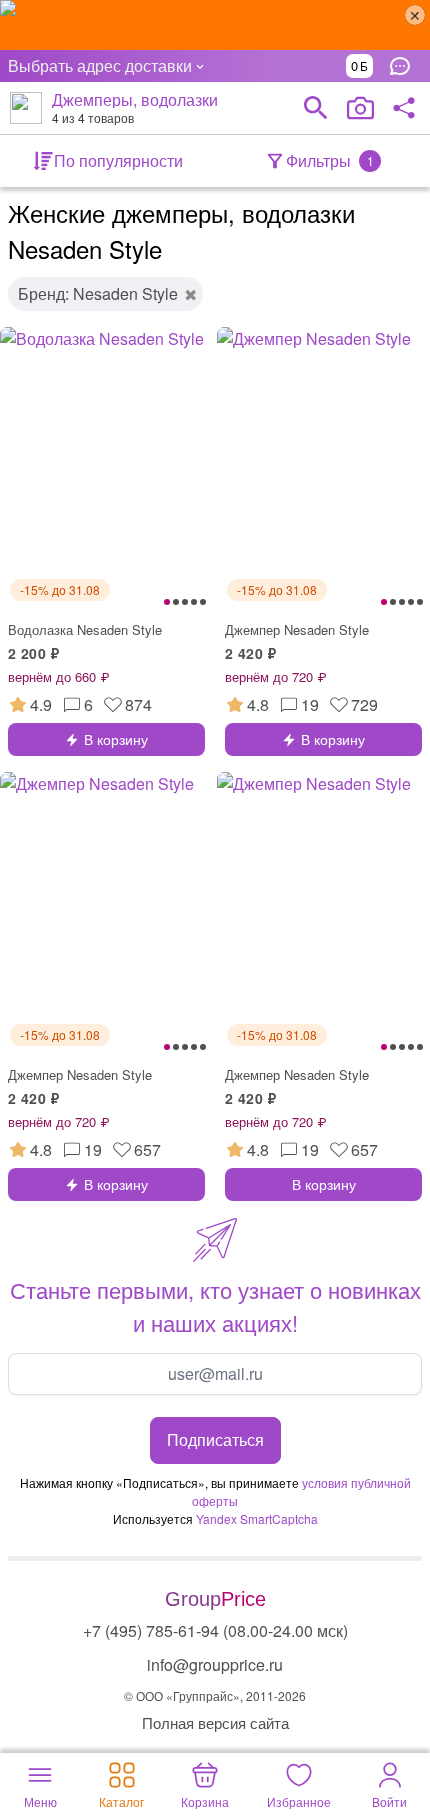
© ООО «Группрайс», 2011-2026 (215, 1695)
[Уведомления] (405, 66)
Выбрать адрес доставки (100, 65)
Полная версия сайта (215, 1722)
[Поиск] (316, 108)
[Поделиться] (404, 108)
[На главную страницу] (26, 108)
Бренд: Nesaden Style (98, 293)
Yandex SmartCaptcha (257, 1518)
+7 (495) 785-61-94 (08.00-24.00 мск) (215, 1630)
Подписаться (215, 1439)
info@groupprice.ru (215, 1664)
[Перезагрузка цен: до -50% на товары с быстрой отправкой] (215, 25)
